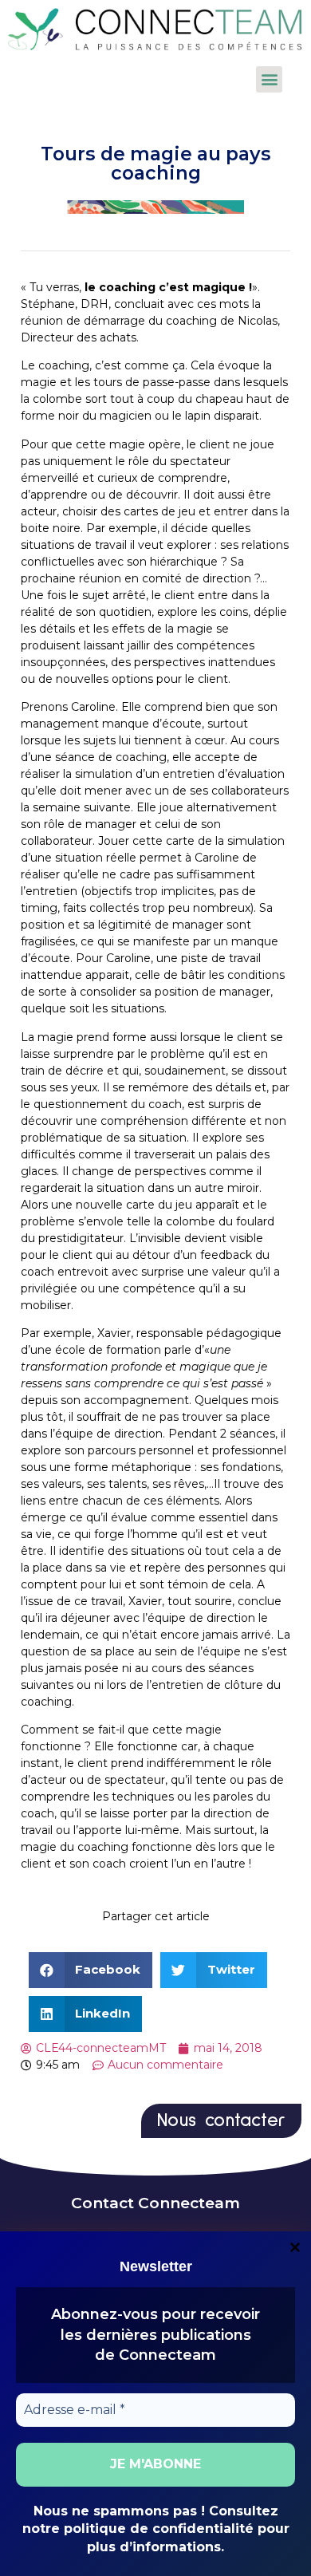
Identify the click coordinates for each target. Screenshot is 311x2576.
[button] (269, 79)
